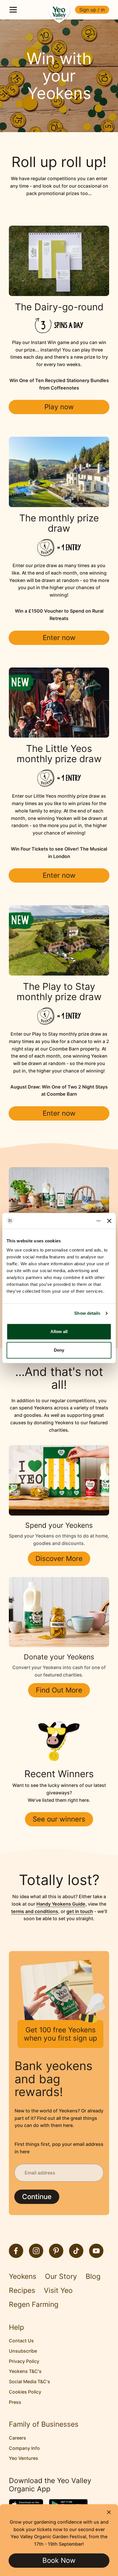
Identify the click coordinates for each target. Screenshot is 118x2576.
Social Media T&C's (29, 2382)
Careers (17, 2438)
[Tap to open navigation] (13, 10)
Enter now (59, 638)
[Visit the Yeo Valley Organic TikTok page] (76, 2251)
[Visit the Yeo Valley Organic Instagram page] (36, 2251)
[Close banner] (109, 1221)
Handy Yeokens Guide (61, 1904)
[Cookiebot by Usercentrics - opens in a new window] (76, 1221)
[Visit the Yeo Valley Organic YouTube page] (96, 2251)
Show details (87, 1313)
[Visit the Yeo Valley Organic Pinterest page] (56, 2251)
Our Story (61, 2276)
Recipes (22, 2290)
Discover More (59, 1559)
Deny (59, 1350)
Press (15, 2402)
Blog (93, 2276)
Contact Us (21, 2341)
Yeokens (23, 2276)
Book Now (59, 2560)
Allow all (59, 1331)
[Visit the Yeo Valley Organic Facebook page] (16, 2251)
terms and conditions (35, 1911)
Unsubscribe (23, 2351)
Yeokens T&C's (25, 2371)
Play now (59, 407)
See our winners (59, 1819)
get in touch (80, 1911)
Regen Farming (34, 2304)
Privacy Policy (24, 2361)
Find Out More (59, 1690)
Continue (37, 2197)
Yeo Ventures (23, 2458)
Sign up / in (92, 10)
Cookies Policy (25, 2392)
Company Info (24, 2448)
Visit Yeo (58, 2290)
